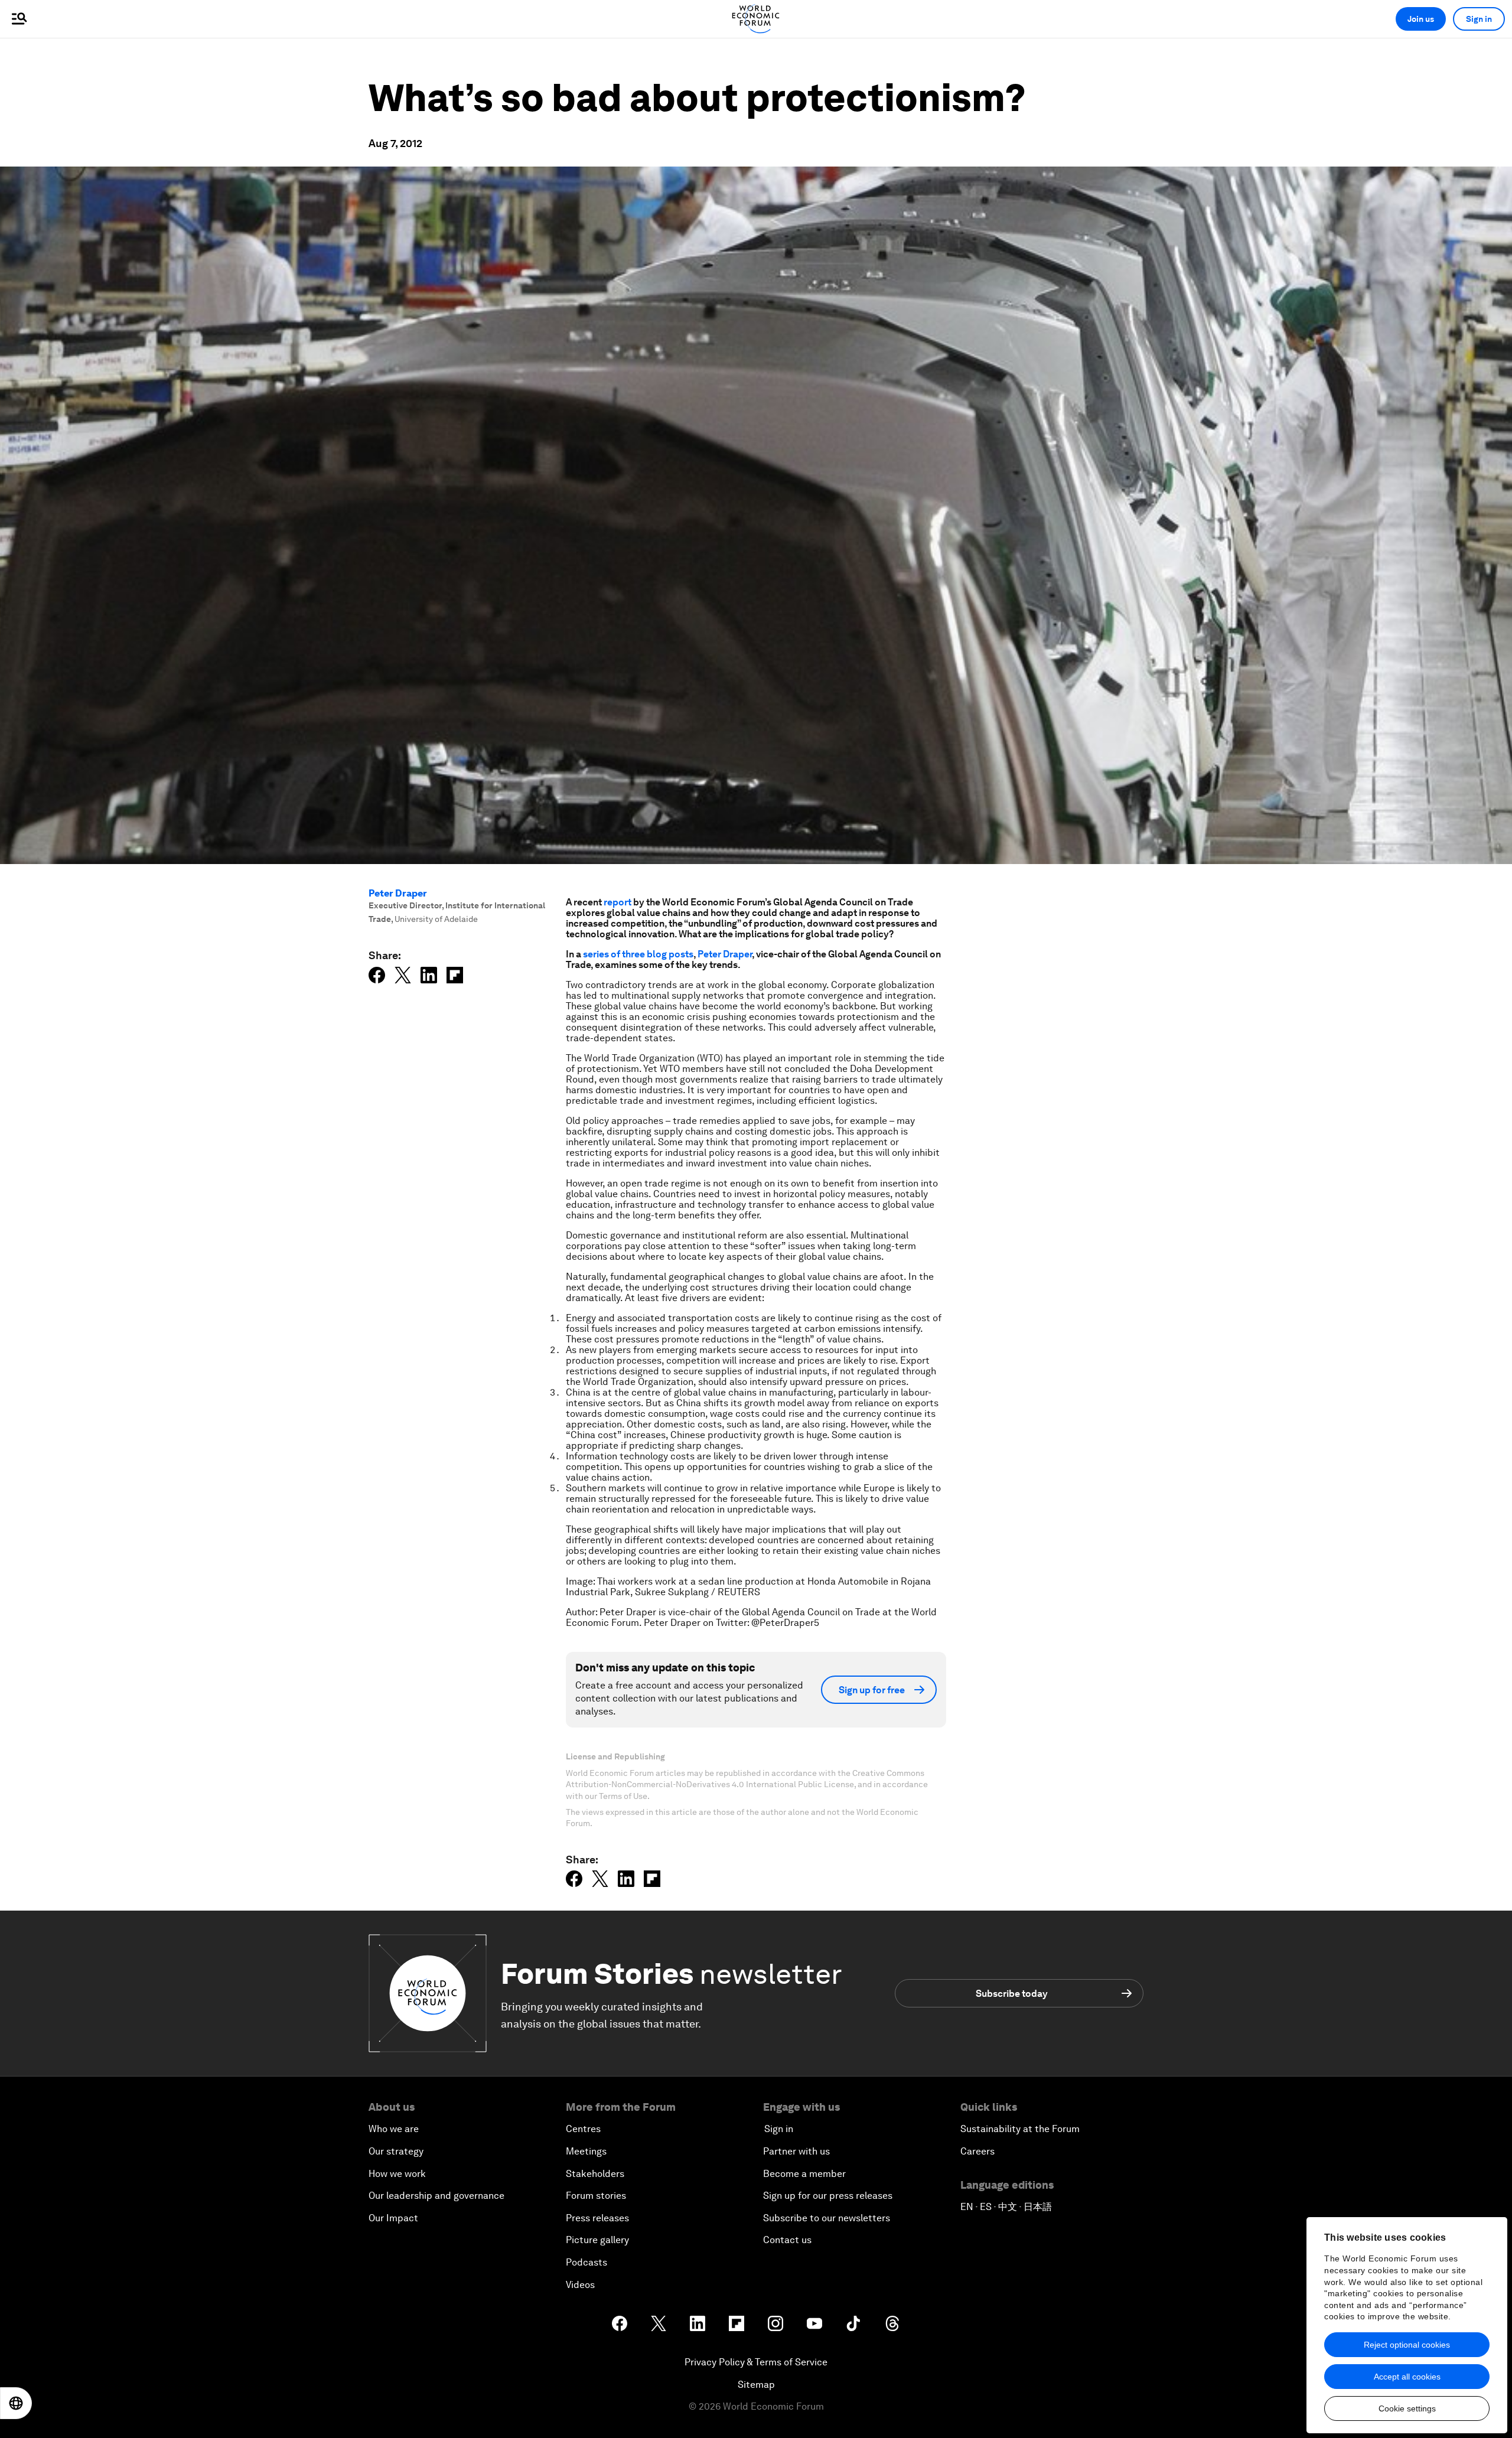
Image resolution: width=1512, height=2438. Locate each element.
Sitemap (756, 2385)
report (617, 902)
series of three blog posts (638, 954)
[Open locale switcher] (16, 2403)
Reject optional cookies (1407, 2345)
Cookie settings (1407, 2408)
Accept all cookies (1407, 2377)
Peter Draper (398, 893)
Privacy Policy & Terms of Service (756, 2362)
